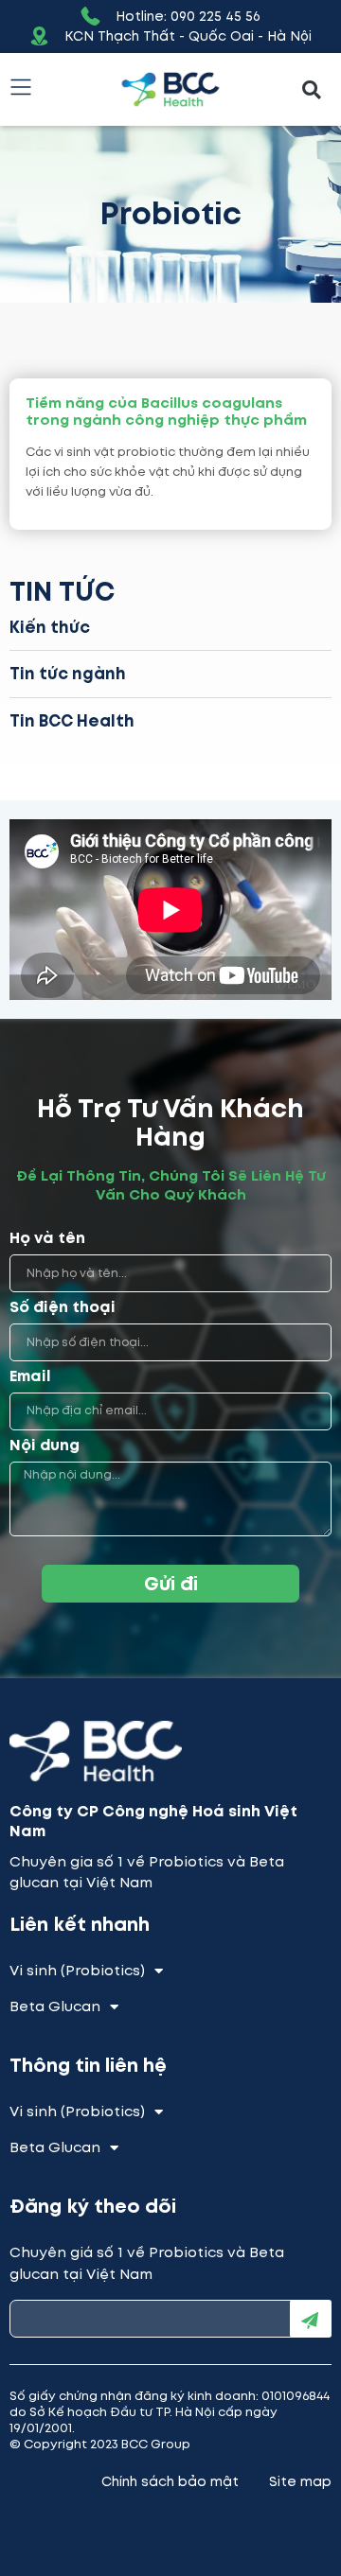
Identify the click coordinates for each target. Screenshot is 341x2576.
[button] (311, 89)
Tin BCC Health (72, 721)
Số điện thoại (63, 1308)
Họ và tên (47, 1239)
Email (30, 1377)
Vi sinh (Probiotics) (77, 1971)
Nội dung (45, 1446)
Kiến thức (50, 627)
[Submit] (311, 2319)
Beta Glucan (55, 2006)
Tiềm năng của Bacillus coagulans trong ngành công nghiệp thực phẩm (166, 412)
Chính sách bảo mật (170, 2481)
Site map (300, 2481)
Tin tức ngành (68, 674)
